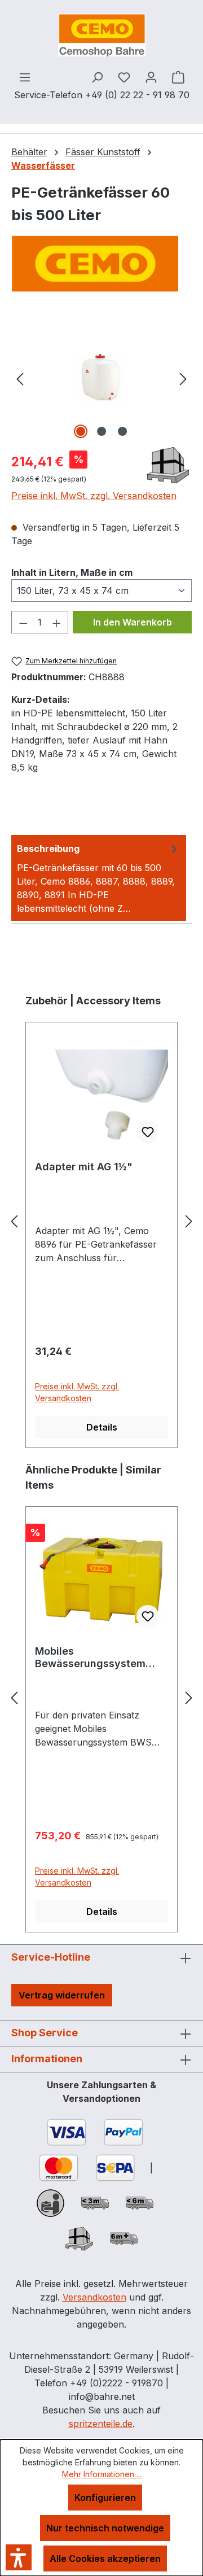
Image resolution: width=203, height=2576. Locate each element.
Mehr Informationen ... (102, 2474)
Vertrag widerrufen (62, 1995)
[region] (101, 378)
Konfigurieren (105, 2498)
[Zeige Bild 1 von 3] (81, 431)
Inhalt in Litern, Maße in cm (72, 572)
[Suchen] (97, 77)
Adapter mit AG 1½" (84, 1167)
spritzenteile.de (101, 2424)
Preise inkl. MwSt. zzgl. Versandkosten (94, 496)
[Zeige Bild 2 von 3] (101, 431)
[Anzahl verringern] (23, 622)
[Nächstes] (183, 378)
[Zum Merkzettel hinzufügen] (148, 1132)
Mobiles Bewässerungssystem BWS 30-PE (90, 1657)
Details (102, 1427)
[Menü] (25, 77)
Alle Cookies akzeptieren (105, 2558)
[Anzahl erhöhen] (57, 622)
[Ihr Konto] (151, 77)
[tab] (99, 878)
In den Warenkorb (133, 622)
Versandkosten (94, 2297)
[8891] (101, 378)
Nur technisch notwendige (105, 2528)
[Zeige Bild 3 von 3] (122, 431)
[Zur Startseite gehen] (101, 35)
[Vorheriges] (20, 378)
